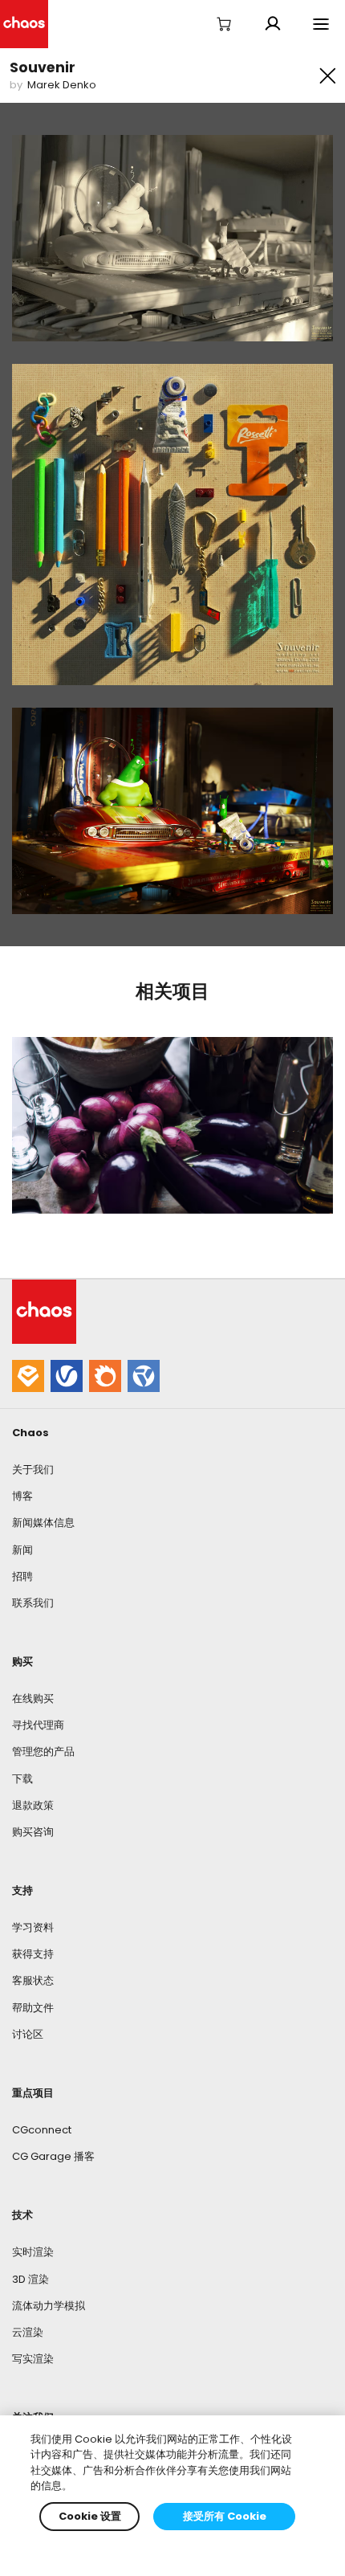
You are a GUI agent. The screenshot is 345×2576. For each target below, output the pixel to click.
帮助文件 (33, 2008)
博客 (22, 1496)
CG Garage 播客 (53, 2156)
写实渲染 (33, 2359)
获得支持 (33, 1954)
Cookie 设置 (90, 2516)
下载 (22, 1779)
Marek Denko (62, 85)
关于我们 (33, 1470)
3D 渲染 (30, 2279)
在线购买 (33, 1698)
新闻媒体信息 (43, 1523)
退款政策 (33, 1805)
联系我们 (33, 1603)
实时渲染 (33, 2252)
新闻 (22, 1550)
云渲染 (28, 2332)
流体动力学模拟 (49, 2306)
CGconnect (42, 2130)
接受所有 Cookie (225, 2516)
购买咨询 (33, 1832)
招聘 (22, 1576)
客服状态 (33, 1980)
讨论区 (28, 2034)
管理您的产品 (43, 1751)
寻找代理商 (38, 1725)
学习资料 (33, 1927)
